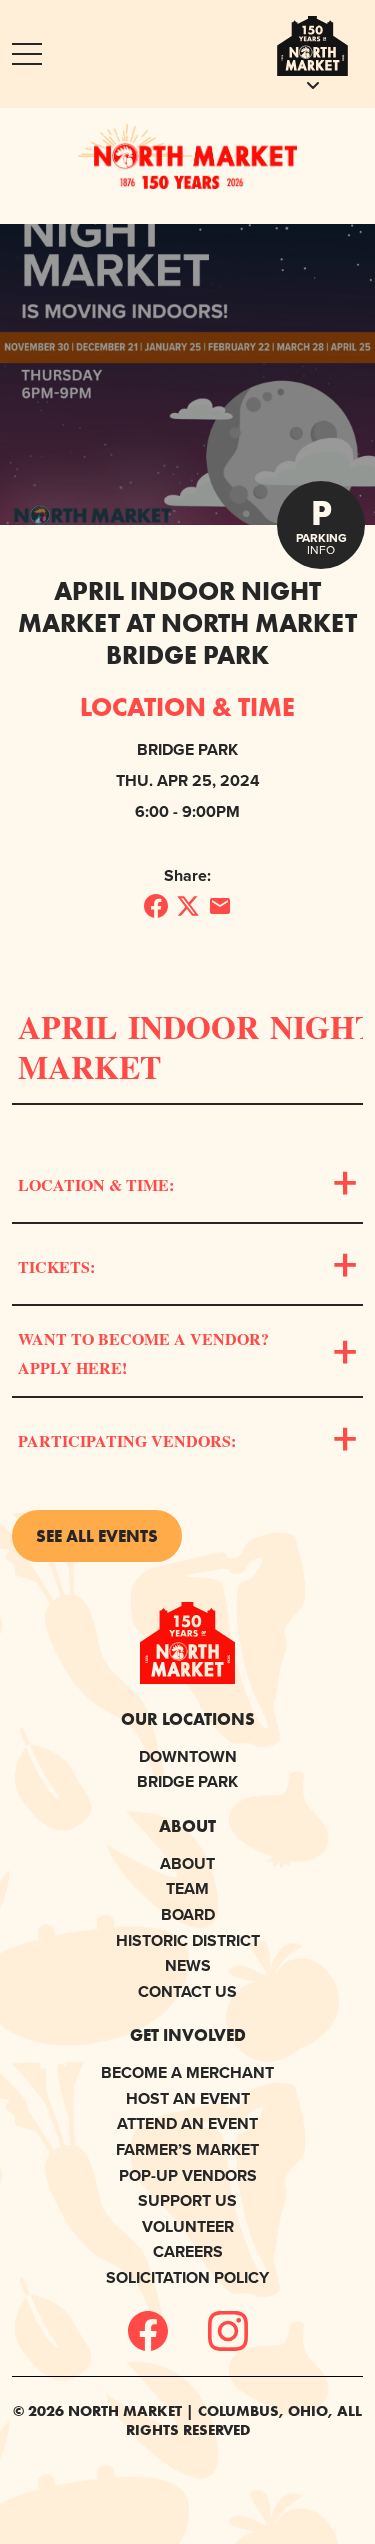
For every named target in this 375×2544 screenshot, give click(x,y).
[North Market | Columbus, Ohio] (187, 156)
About (187, 1863)
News (188, 1965)
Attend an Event (187, 2123)
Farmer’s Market (187, 2149)
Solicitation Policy (187, 2277)
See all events (97, 1535)
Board (188, 1914)
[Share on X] (188, 906)
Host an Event (188, 2098)
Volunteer (188, 2226)
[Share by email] (220, 906)
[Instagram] (228, 2331)
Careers (188, 2251)
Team (187, 1888)
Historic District (188, 1940)
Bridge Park (187, 1781)
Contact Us (187, 1991)
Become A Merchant (187, 2072)
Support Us (187, 2200)
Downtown (188, 1756)
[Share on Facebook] (156, 906)
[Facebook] (148, 2331)
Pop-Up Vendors (188, 2175)
